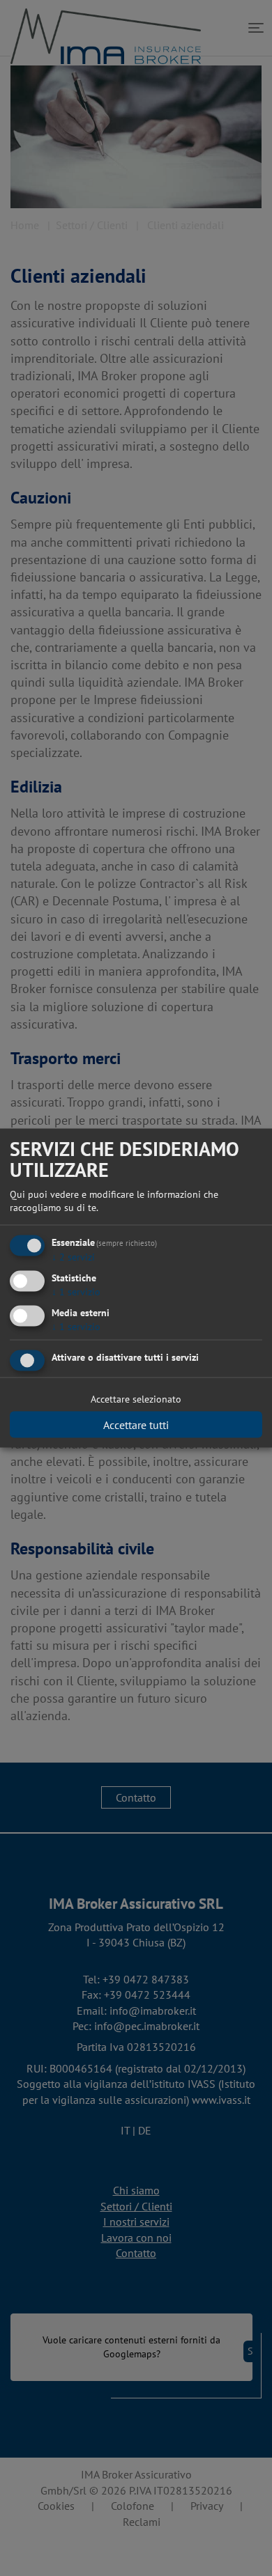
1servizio (76, 1291)
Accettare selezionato (136, 1399)
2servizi (73, 1257)
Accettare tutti (136, 1425)
